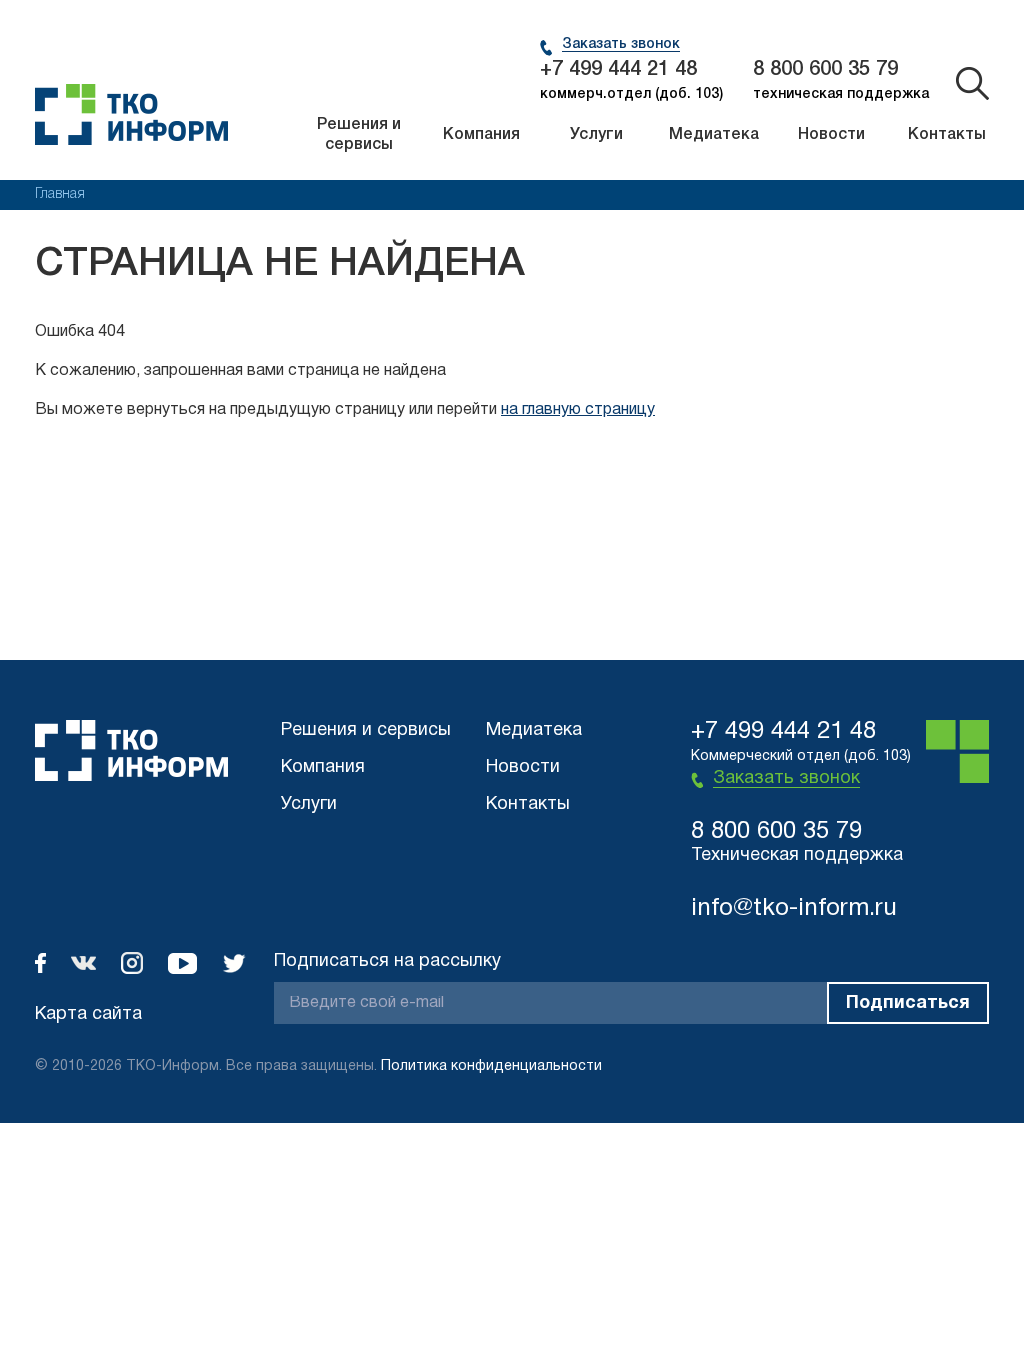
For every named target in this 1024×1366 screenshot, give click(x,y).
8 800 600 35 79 (825, 70)
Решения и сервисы (359, 135)
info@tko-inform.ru (794, 909)
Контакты (947, 135)
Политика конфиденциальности (491, 1066)
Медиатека (714, 135)
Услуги (596, 135)
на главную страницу (578, 410)
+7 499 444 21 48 (618, 70)
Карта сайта (88, 1014)
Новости (831, 135)
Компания (481, 135)
